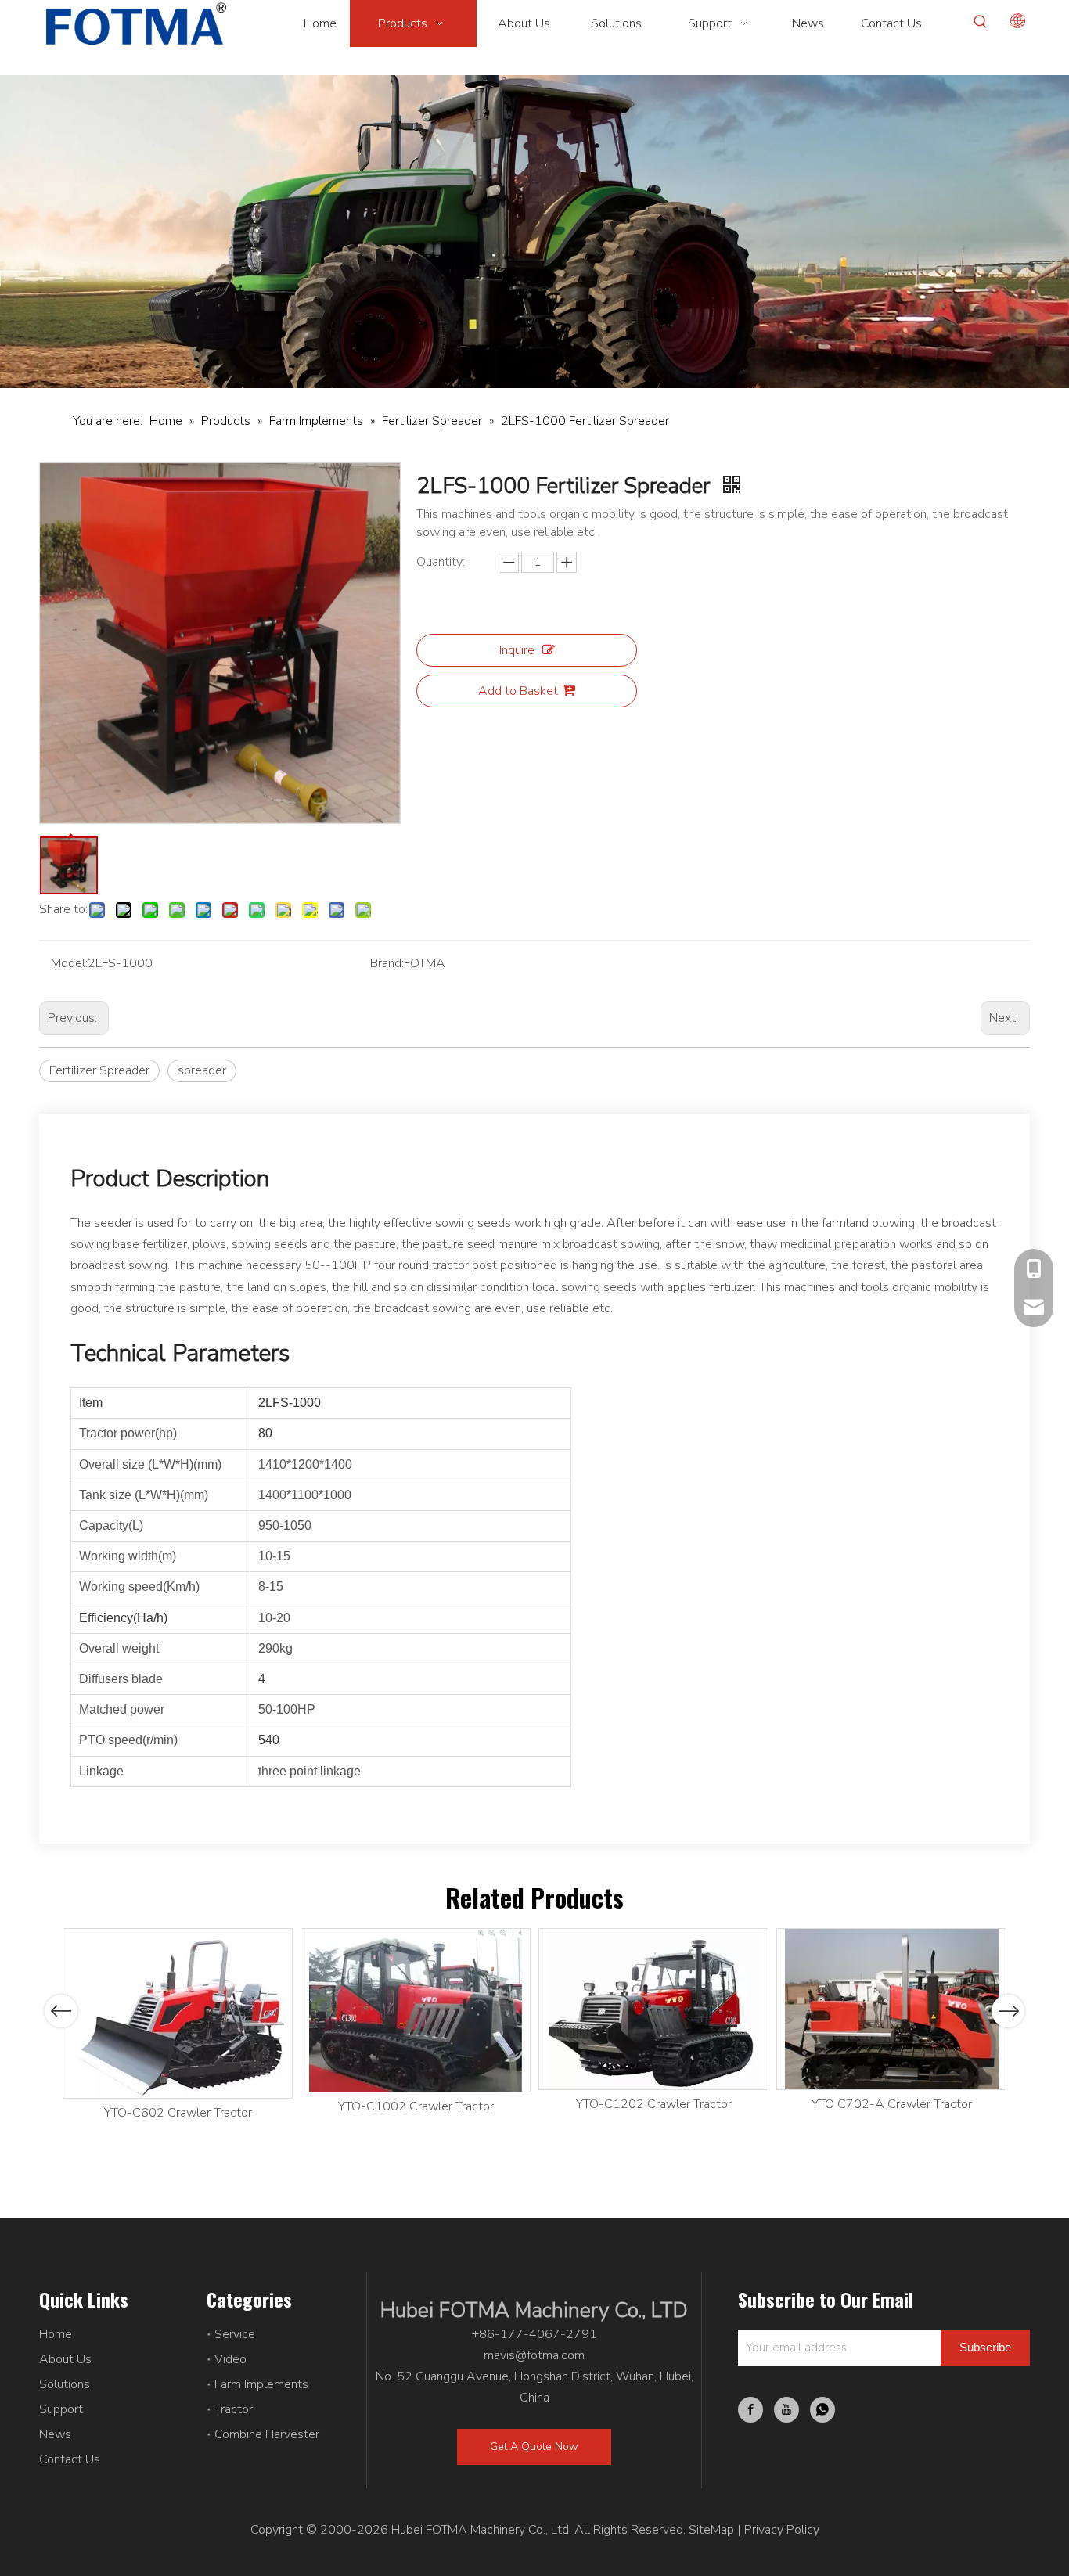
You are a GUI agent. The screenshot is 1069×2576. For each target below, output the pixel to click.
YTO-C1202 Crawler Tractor (654, 2104)
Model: (69, 963)
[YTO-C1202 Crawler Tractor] (653, 2009)
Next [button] (1008, 2011)
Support (61, 2409)
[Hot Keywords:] (981, 22)
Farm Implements (261, 2384)
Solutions (65, 2384)
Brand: (387, 963)
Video (230, 2359)
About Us (65, 2359)
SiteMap (711, 2530)
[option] (178, 2026)
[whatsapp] (822, 2410)
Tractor (234, 2409)
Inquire (517, 650)
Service (235, 2334)
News (55, 2434)
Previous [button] (61, 2011)
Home (56, 2334)
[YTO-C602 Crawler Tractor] (178, 2013)
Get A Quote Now (534, 2446)
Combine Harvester (267, 2434)
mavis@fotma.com (534, 2355)
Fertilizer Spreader (99, 1070)
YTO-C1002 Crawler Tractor (416, 2106)
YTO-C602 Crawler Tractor (178, 2113)
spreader (202, 1070)
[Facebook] (750, 2410)
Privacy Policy (782, 2530)
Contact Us (70, 2459)
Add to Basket (518, 691)
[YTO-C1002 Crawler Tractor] (416, 2010)
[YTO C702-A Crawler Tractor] (891, 2009)
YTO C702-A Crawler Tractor (892, 2104)
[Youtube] (786, 2410)
